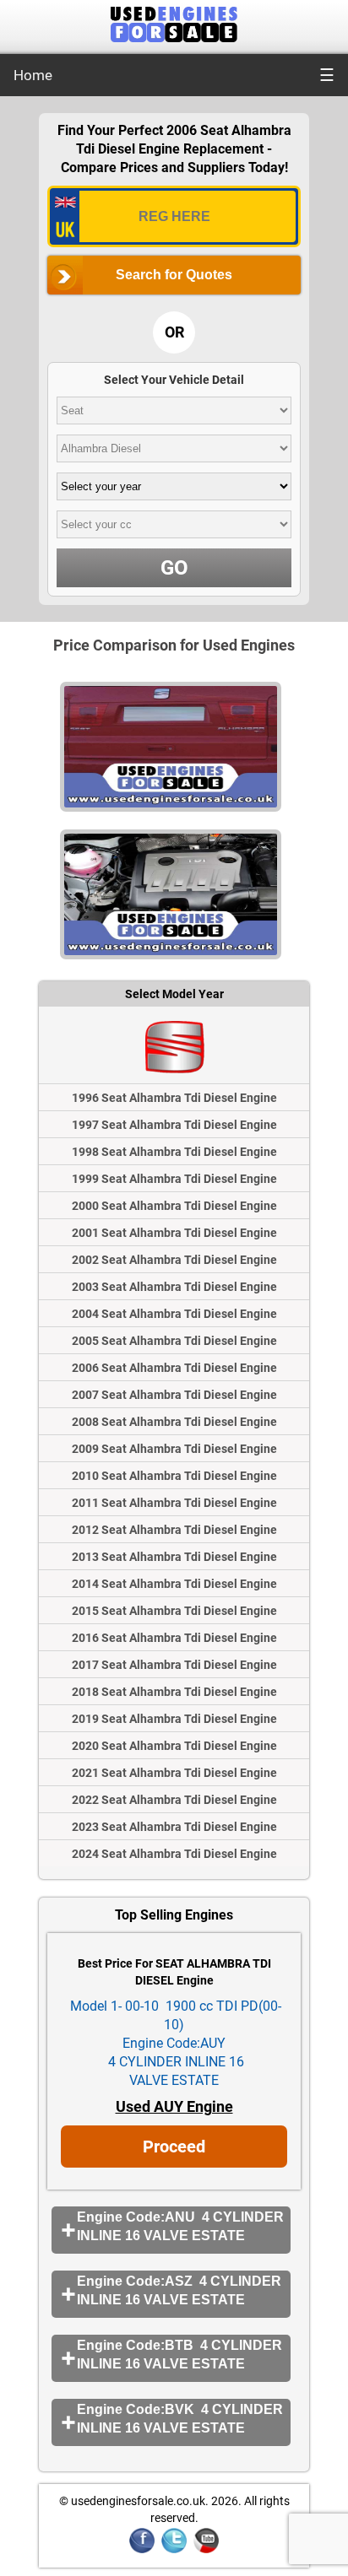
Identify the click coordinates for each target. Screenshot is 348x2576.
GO (174, 568)
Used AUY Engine (174, 2106)
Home (33, 75)
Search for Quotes (174, 275)
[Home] (174, 38)
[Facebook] (142, 2550)
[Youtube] (206, 2550)
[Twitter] (174, 2550)
